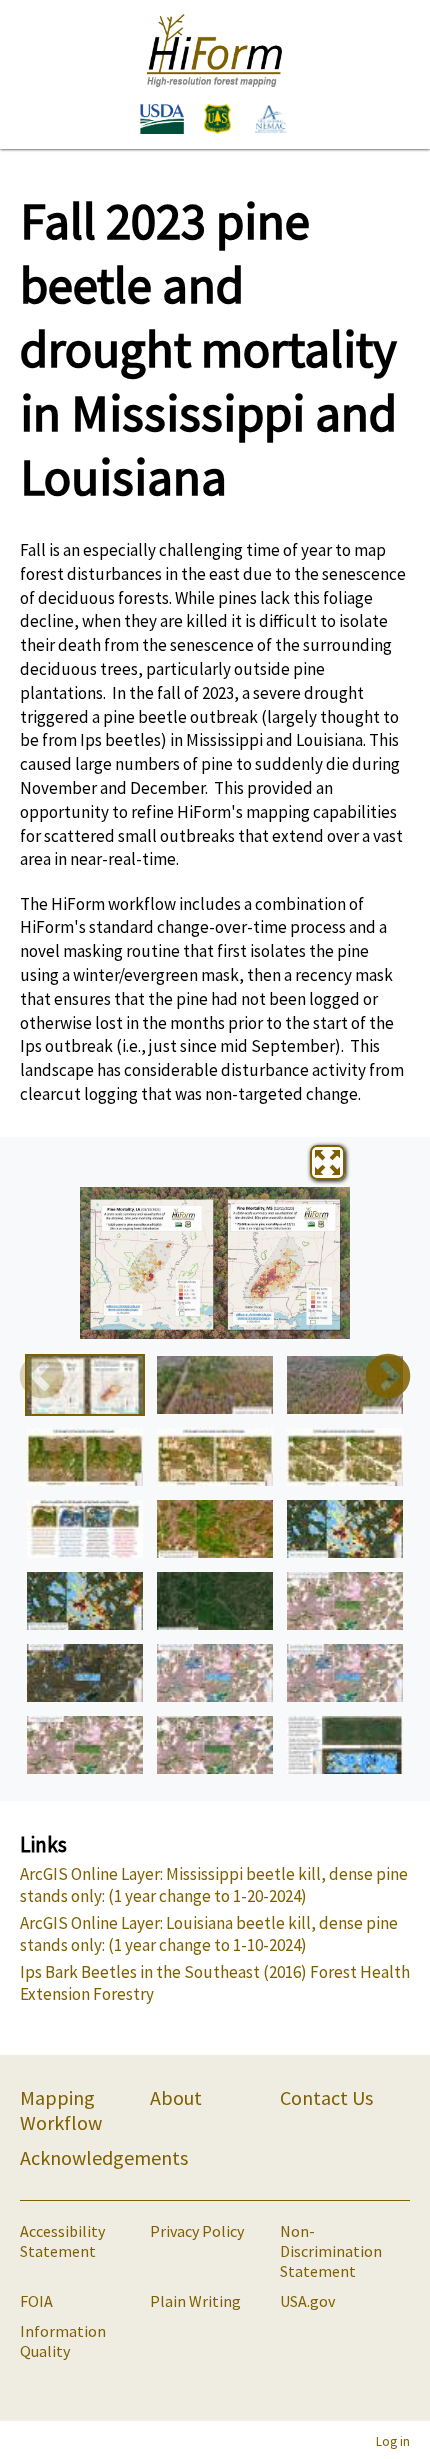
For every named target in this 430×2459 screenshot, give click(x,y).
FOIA (36, 2301)
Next (388, 1378)
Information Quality (63, 2341)
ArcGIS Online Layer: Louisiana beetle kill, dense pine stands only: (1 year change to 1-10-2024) (209, 1934)
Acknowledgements (104, 2157)
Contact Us (326, 2097)
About (176, 2097)
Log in (393, 2441)
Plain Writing (195, 2301)
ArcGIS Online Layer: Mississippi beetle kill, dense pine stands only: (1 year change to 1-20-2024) (214, 1885)
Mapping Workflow (61, 2110)
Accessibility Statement (62, 2241)
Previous (42, 1378)
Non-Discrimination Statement (331, 2251)
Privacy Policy (197, 2231)
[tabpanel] (215, 1263)
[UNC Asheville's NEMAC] (265, 121)
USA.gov (307, 2301)
